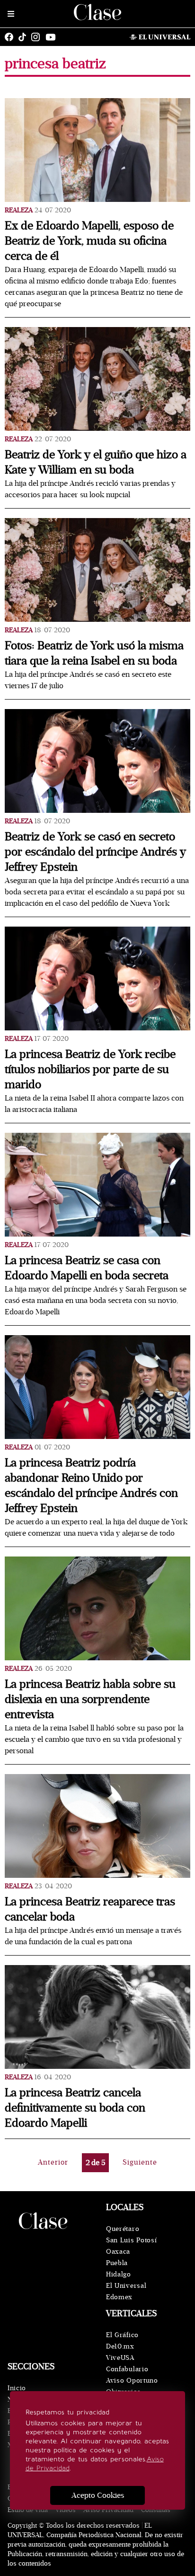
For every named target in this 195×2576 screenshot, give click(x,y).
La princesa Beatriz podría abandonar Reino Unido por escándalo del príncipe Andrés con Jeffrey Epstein (91, 1486)
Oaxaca (118, 2252)
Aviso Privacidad (108, 2510)
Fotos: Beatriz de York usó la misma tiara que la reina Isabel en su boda (94, 653)
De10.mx (120, 2346)
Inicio (17, 2388)
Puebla (117, 2263)
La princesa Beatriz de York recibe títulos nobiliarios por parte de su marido (90, 1070)
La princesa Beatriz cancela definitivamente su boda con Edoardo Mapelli (75, 2108)
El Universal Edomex (126, 2291)
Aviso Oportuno (132, 2380)
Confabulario (127, 2369)
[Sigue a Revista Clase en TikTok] (25, 37)
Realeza (19, 210)
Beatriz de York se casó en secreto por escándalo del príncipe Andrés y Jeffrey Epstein (95, 852)
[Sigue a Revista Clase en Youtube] (53, 37)
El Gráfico (122, 2335)
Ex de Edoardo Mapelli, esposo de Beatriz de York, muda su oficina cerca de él (89, 241)
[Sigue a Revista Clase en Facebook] (11, 37)
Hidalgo (119, 2274)
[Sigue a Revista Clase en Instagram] (38, 37)
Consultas (156, 2510)
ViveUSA (120, 2358)
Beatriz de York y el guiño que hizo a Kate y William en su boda (96, 462)
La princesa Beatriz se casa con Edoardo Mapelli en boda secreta (87, 1268)
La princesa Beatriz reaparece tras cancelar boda (90, 1909)
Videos (66, 2510)
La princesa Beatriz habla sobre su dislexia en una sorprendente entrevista (90, 1699)
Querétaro (123, 2229)
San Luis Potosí (132, 2240)
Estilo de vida (28, 2510)
